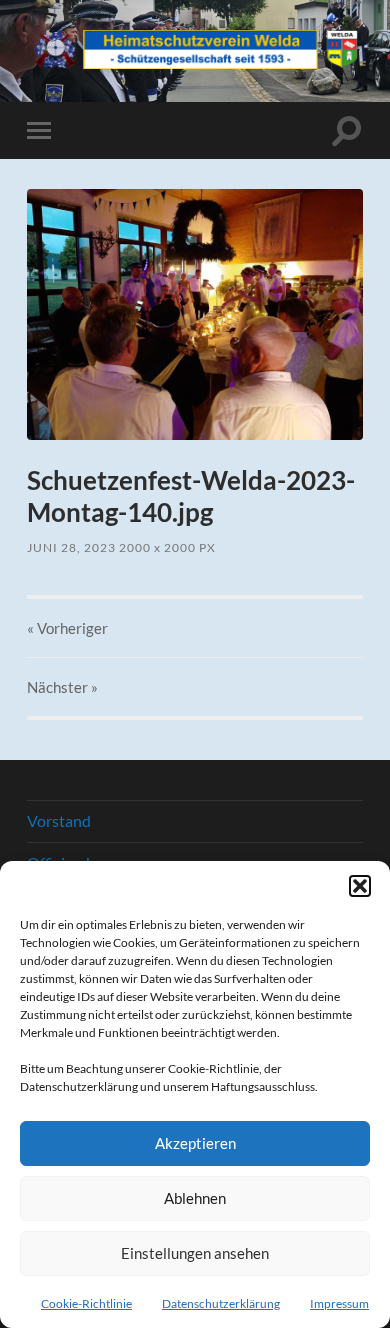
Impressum (339, 1303)
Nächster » (62, 687)
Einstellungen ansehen (195, 1253)
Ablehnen (195, 1198)
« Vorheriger (67, 628)
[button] (360, 886)
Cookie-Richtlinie (86, 1303)
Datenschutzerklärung (221, 1303)
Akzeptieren (195, 1143)
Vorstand (59, 820)
